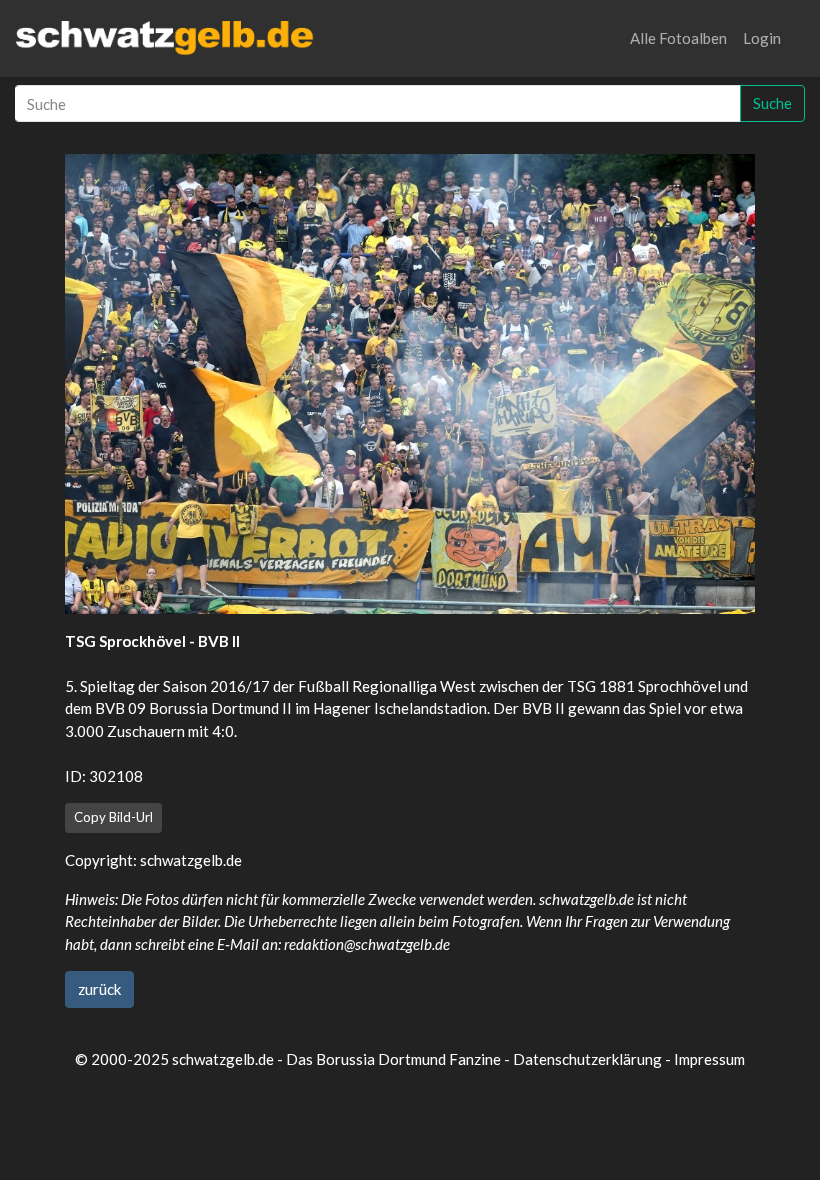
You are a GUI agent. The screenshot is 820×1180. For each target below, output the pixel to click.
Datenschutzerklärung (587, 1059)
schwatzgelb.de (191, 860)
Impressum (709, 1059)
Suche (772, 103)
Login (762, 38)
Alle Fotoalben (678, 38)
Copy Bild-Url (113, 817)
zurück (99, 989)
